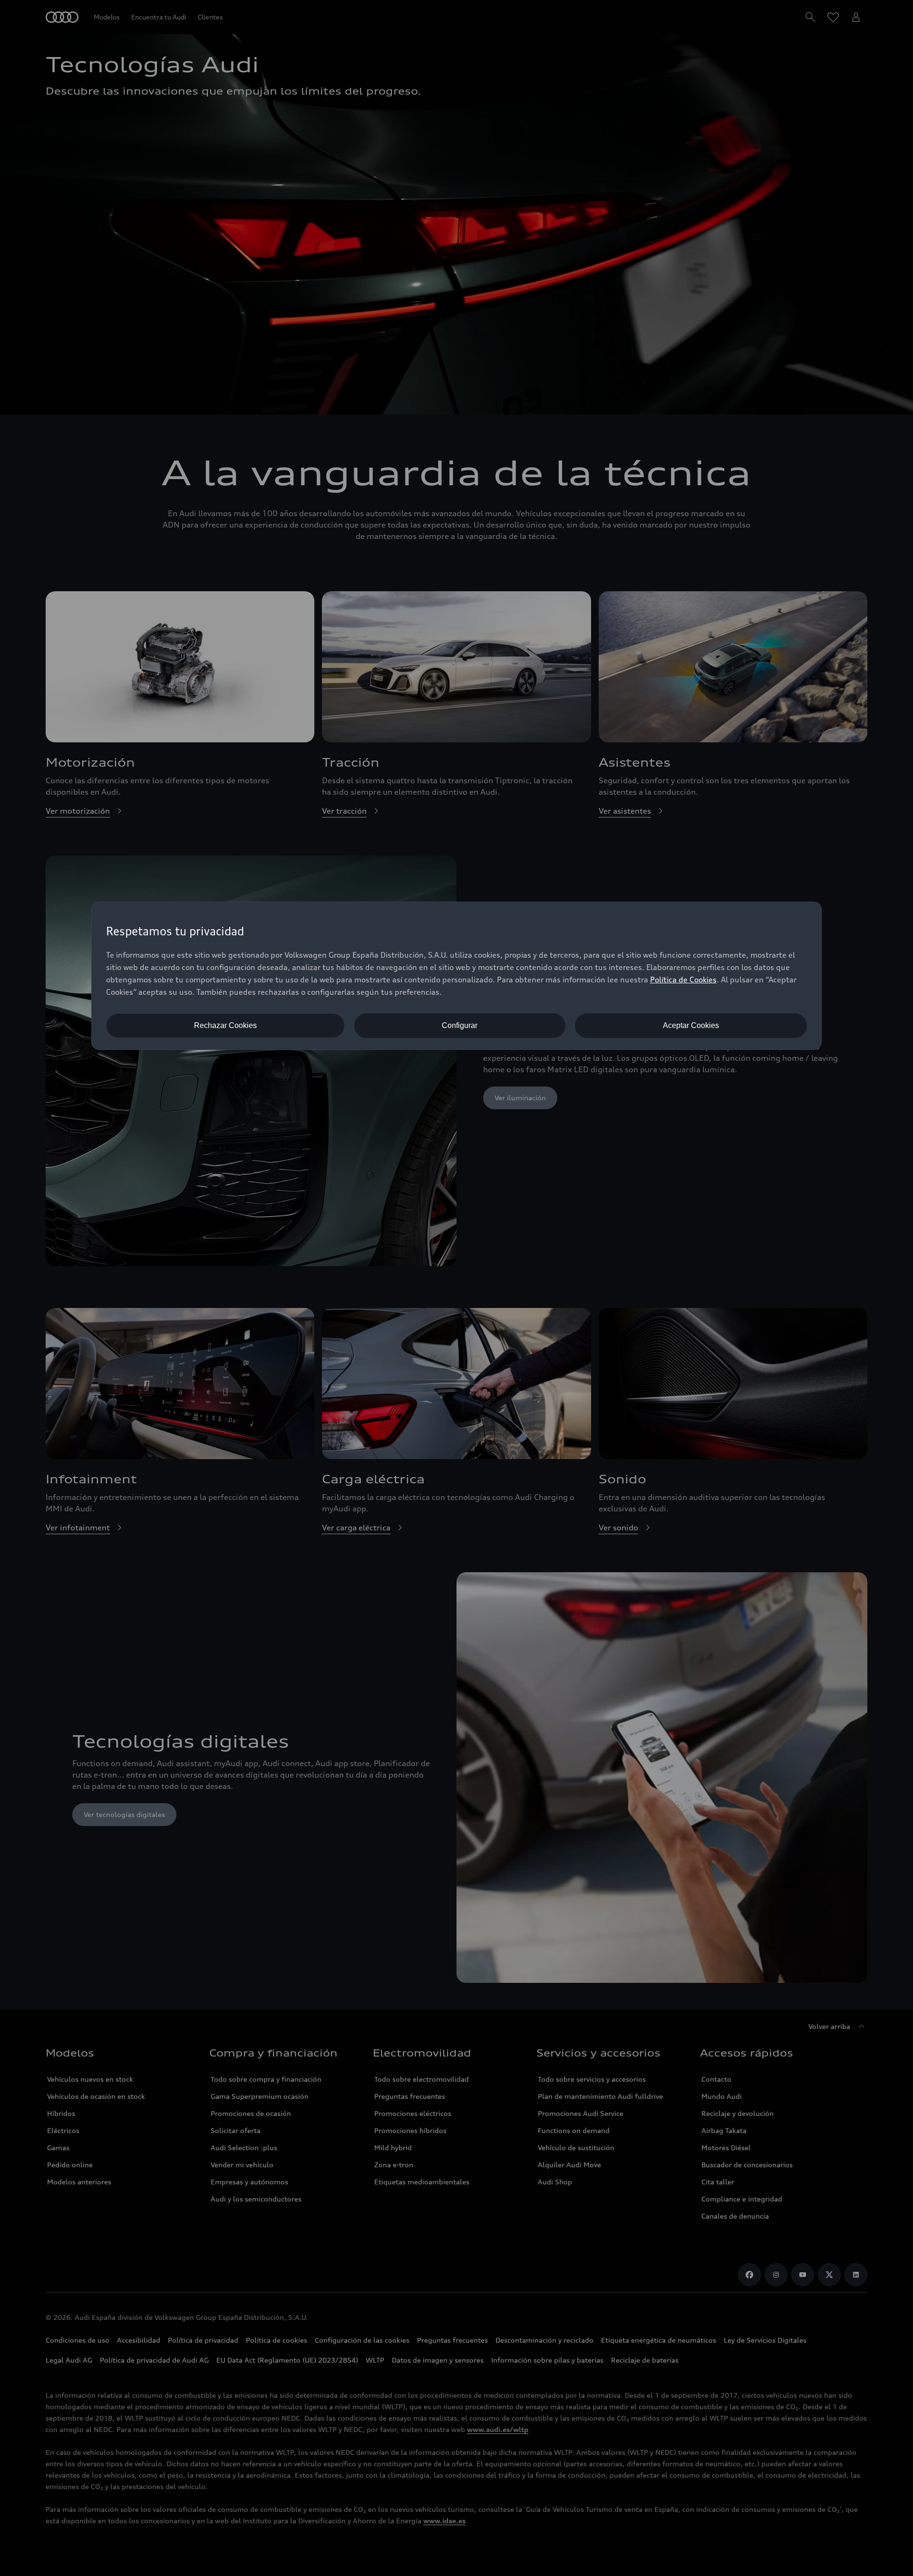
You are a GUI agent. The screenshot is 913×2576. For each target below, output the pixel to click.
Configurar (460, 1025)
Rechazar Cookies (225, 1025)
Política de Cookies (683, 980)
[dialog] (456, 976)
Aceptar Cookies (691, 1025)
